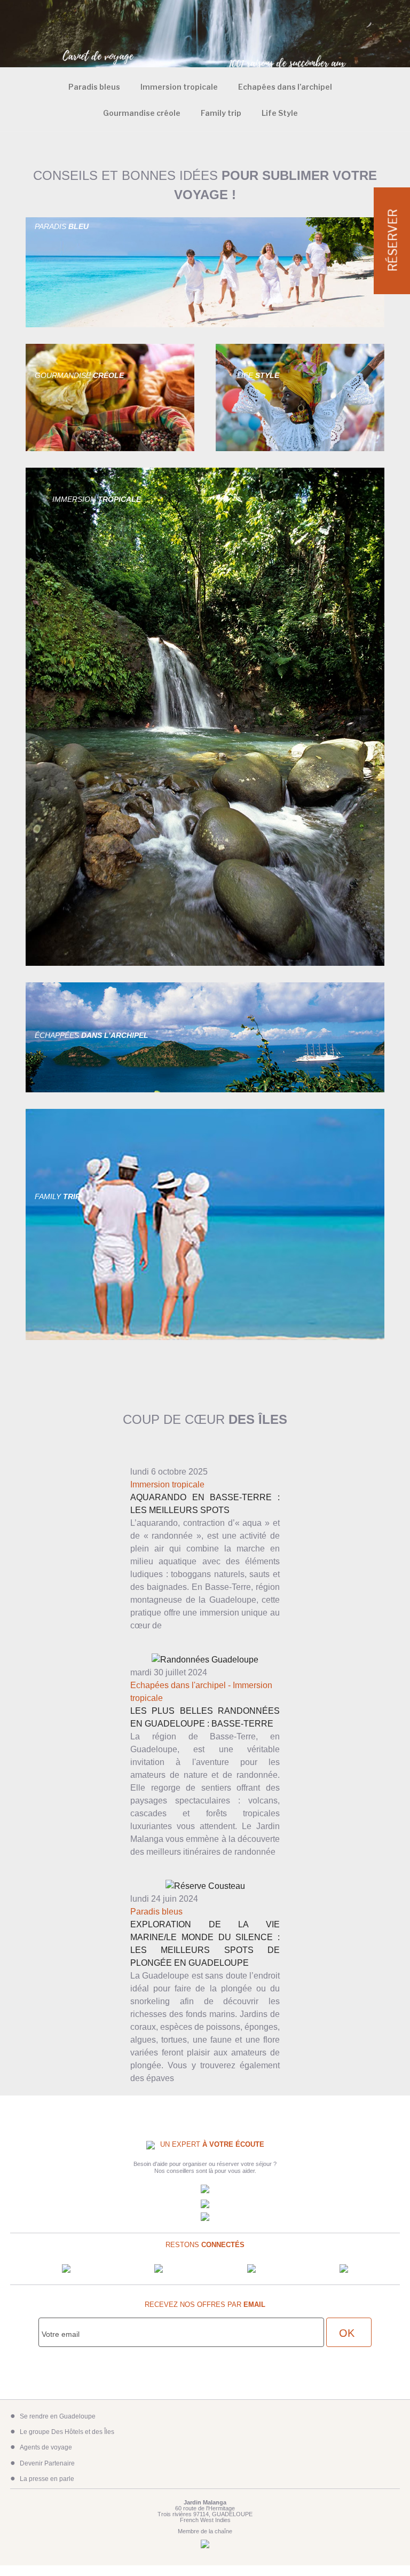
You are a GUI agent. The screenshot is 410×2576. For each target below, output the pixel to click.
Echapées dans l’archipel (285, 87)
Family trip (221, 113)
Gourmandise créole (142, 113)
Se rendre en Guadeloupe (58, 2416)
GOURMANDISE (79, 375)
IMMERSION (97, 499)
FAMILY (57, 1196)
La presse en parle (47, 2479)
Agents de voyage (46, 2447)
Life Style (280, 113)
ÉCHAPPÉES (92, 1035)
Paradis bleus (94, 87)
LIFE (258, 375)
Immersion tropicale (179, 87)
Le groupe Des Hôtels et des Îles (67, 2432)
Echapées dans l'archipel (178, 1685)
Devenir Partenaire (47, 2463)
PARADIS (62, 226)
